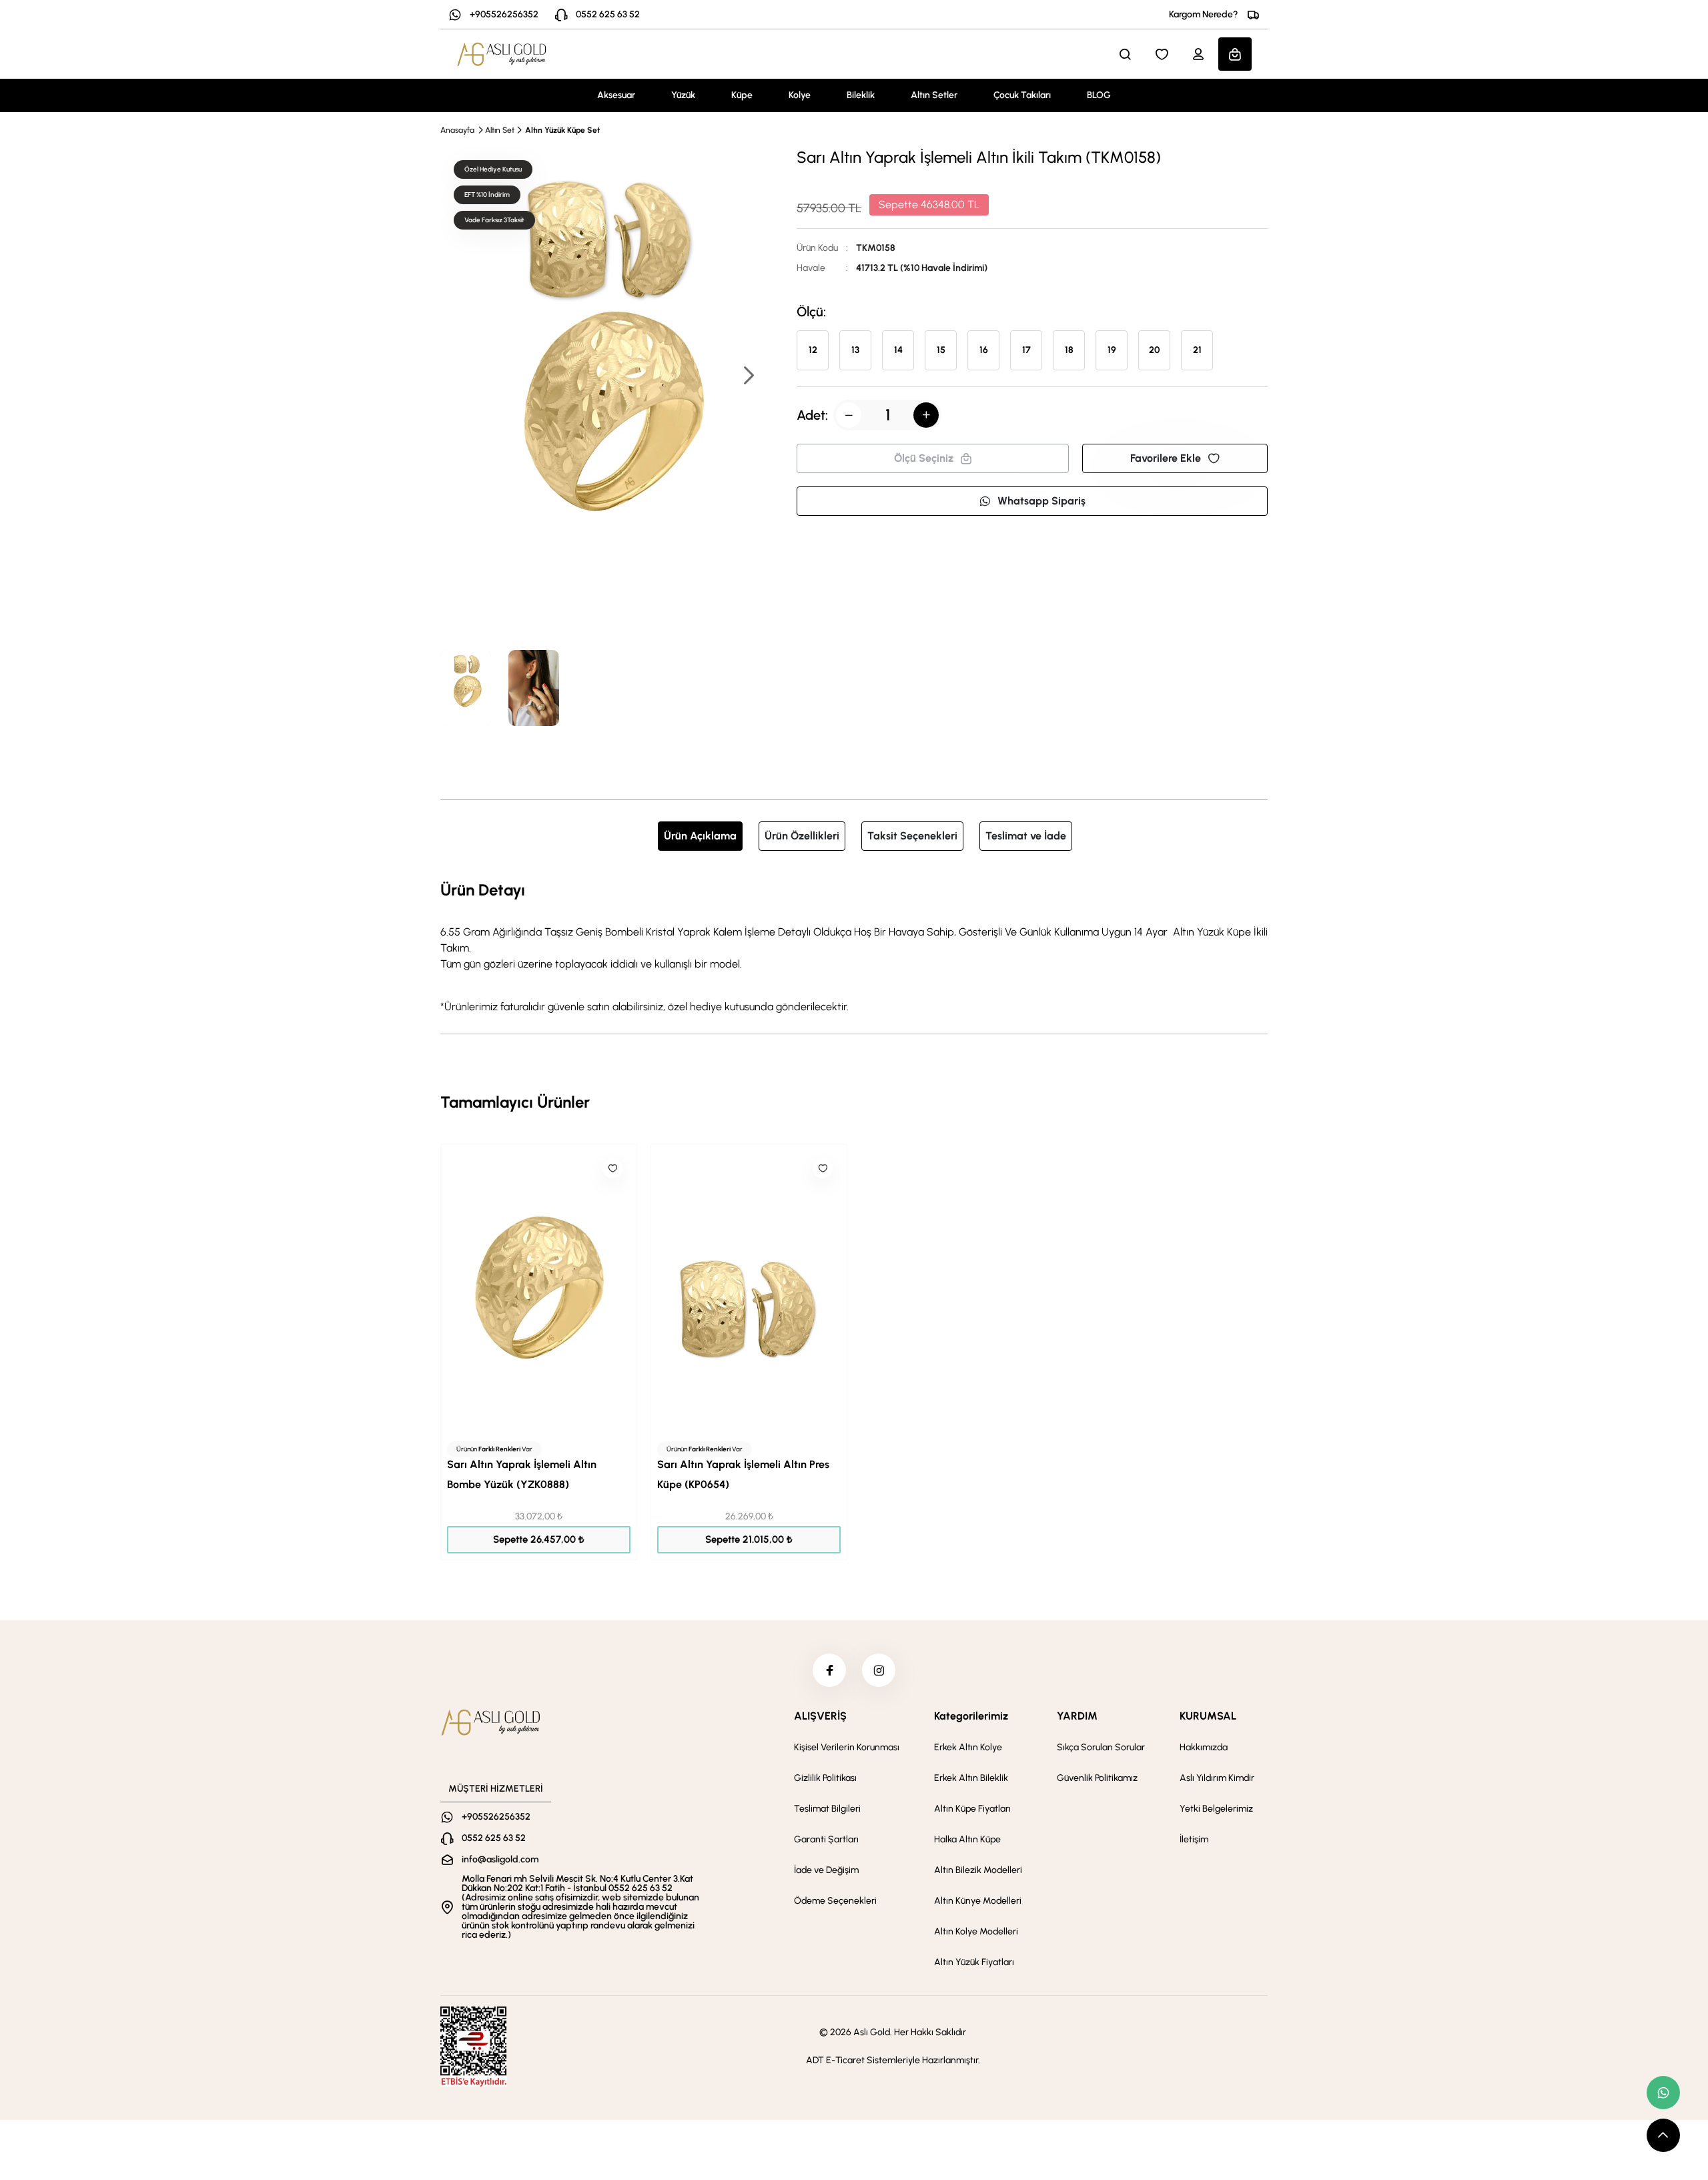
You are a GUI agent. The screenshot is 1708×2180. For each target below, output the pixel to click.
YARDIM (1077, 1716)
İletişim (1194, 1839)
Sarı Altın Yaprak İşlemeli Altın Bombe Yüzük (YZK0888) (522, 1474)
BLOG (1099, 95)
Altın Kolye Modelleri (976, 1931)
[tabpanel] (854, 946)
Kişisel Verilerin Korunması (847, 1747)
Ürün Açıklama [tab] (700, 836)
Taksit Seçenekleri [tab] (912, 836)
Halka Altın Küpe (967, 1839)
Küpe (742, 95)
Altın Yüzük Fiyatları (974, 1962)
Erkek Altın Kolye (968, 1747)
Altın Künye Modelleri (978, 1901)
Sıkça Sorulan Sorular (1101, 1747)
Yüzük (683, 95)
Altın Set (500, 130)
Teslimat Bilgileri (827, 1809)
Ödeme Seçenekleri (835, 1901)
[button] (748, 377)
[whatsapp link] (1663, 2093)
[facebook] (829, 1670)
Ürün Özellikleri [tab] (802, 836)
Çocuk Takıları (1022, 95)
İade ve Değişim (826, 1870)
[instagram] (879, 1670)
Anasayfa (457, 130)
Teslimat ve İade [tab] (1026, 836)
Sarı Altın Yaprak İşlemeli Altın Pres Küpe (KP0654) (743, 1474)
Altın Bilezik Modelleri (978, 1870)
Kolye (800, 95)
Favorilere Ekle (1166, 458)
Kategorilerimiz (971, 1716)
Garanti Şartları (826, 1839)
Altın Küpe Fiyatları (972, 1809)
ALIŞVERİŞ (820, 1716)
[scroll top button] (1663, 2135)
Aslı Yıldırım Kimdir (1217, 1778)
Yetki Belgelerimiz (1216, 1809)
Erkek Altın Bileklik (971, 1778)
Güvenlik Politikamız (1097, 1778)
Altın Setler (934, 95)
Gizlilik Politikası (825, 1778)
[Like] (612, 1168)
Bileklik (861, 95)
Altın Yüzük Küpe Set (562, 130)
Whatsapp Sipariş (1041, 501)
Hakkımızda (1204, 1747)
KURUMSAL (1208, 1716)
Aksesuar (616, 95)
